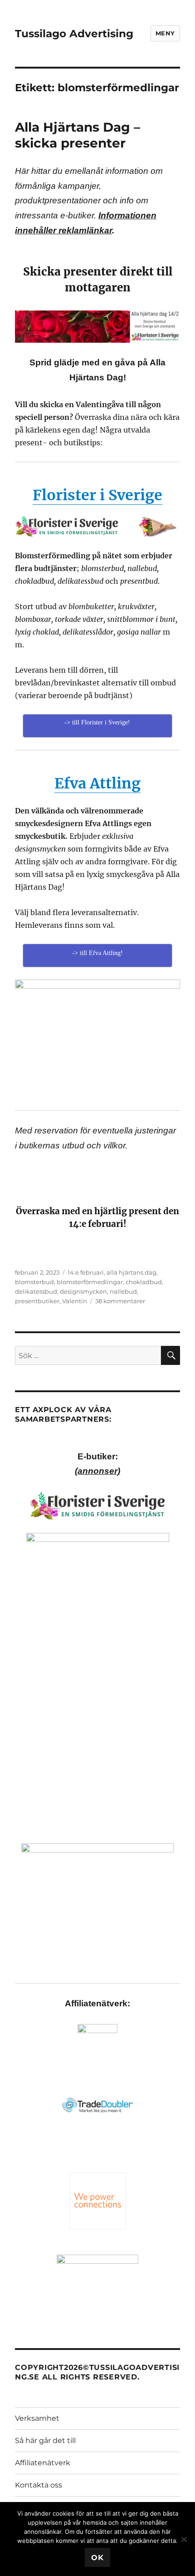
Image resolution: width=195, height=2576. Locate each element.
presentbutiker (37, 1301)
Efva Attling (97, 783)
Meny (165, 33)
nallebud (123, 1291)
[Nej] (184, 2539)
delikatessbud (36, 1291)
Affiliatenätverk (43, 2463)
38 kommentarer (120, 1301)
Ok (97, 2558)
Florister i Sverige (97, 495)
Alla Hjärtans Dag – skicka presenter (78, 135)
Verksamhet (37, 2418)
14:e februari (86, 1272)
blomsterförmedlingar (90, 1282)
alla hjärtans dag (132, 1272)
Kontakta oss (39, 2485)
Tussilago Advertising (74, 34)
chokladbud (144, 1282)
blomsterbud (34, 1282)
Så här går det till (45, 2441)
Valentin (75, 1301)
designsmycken (83, 1291)
